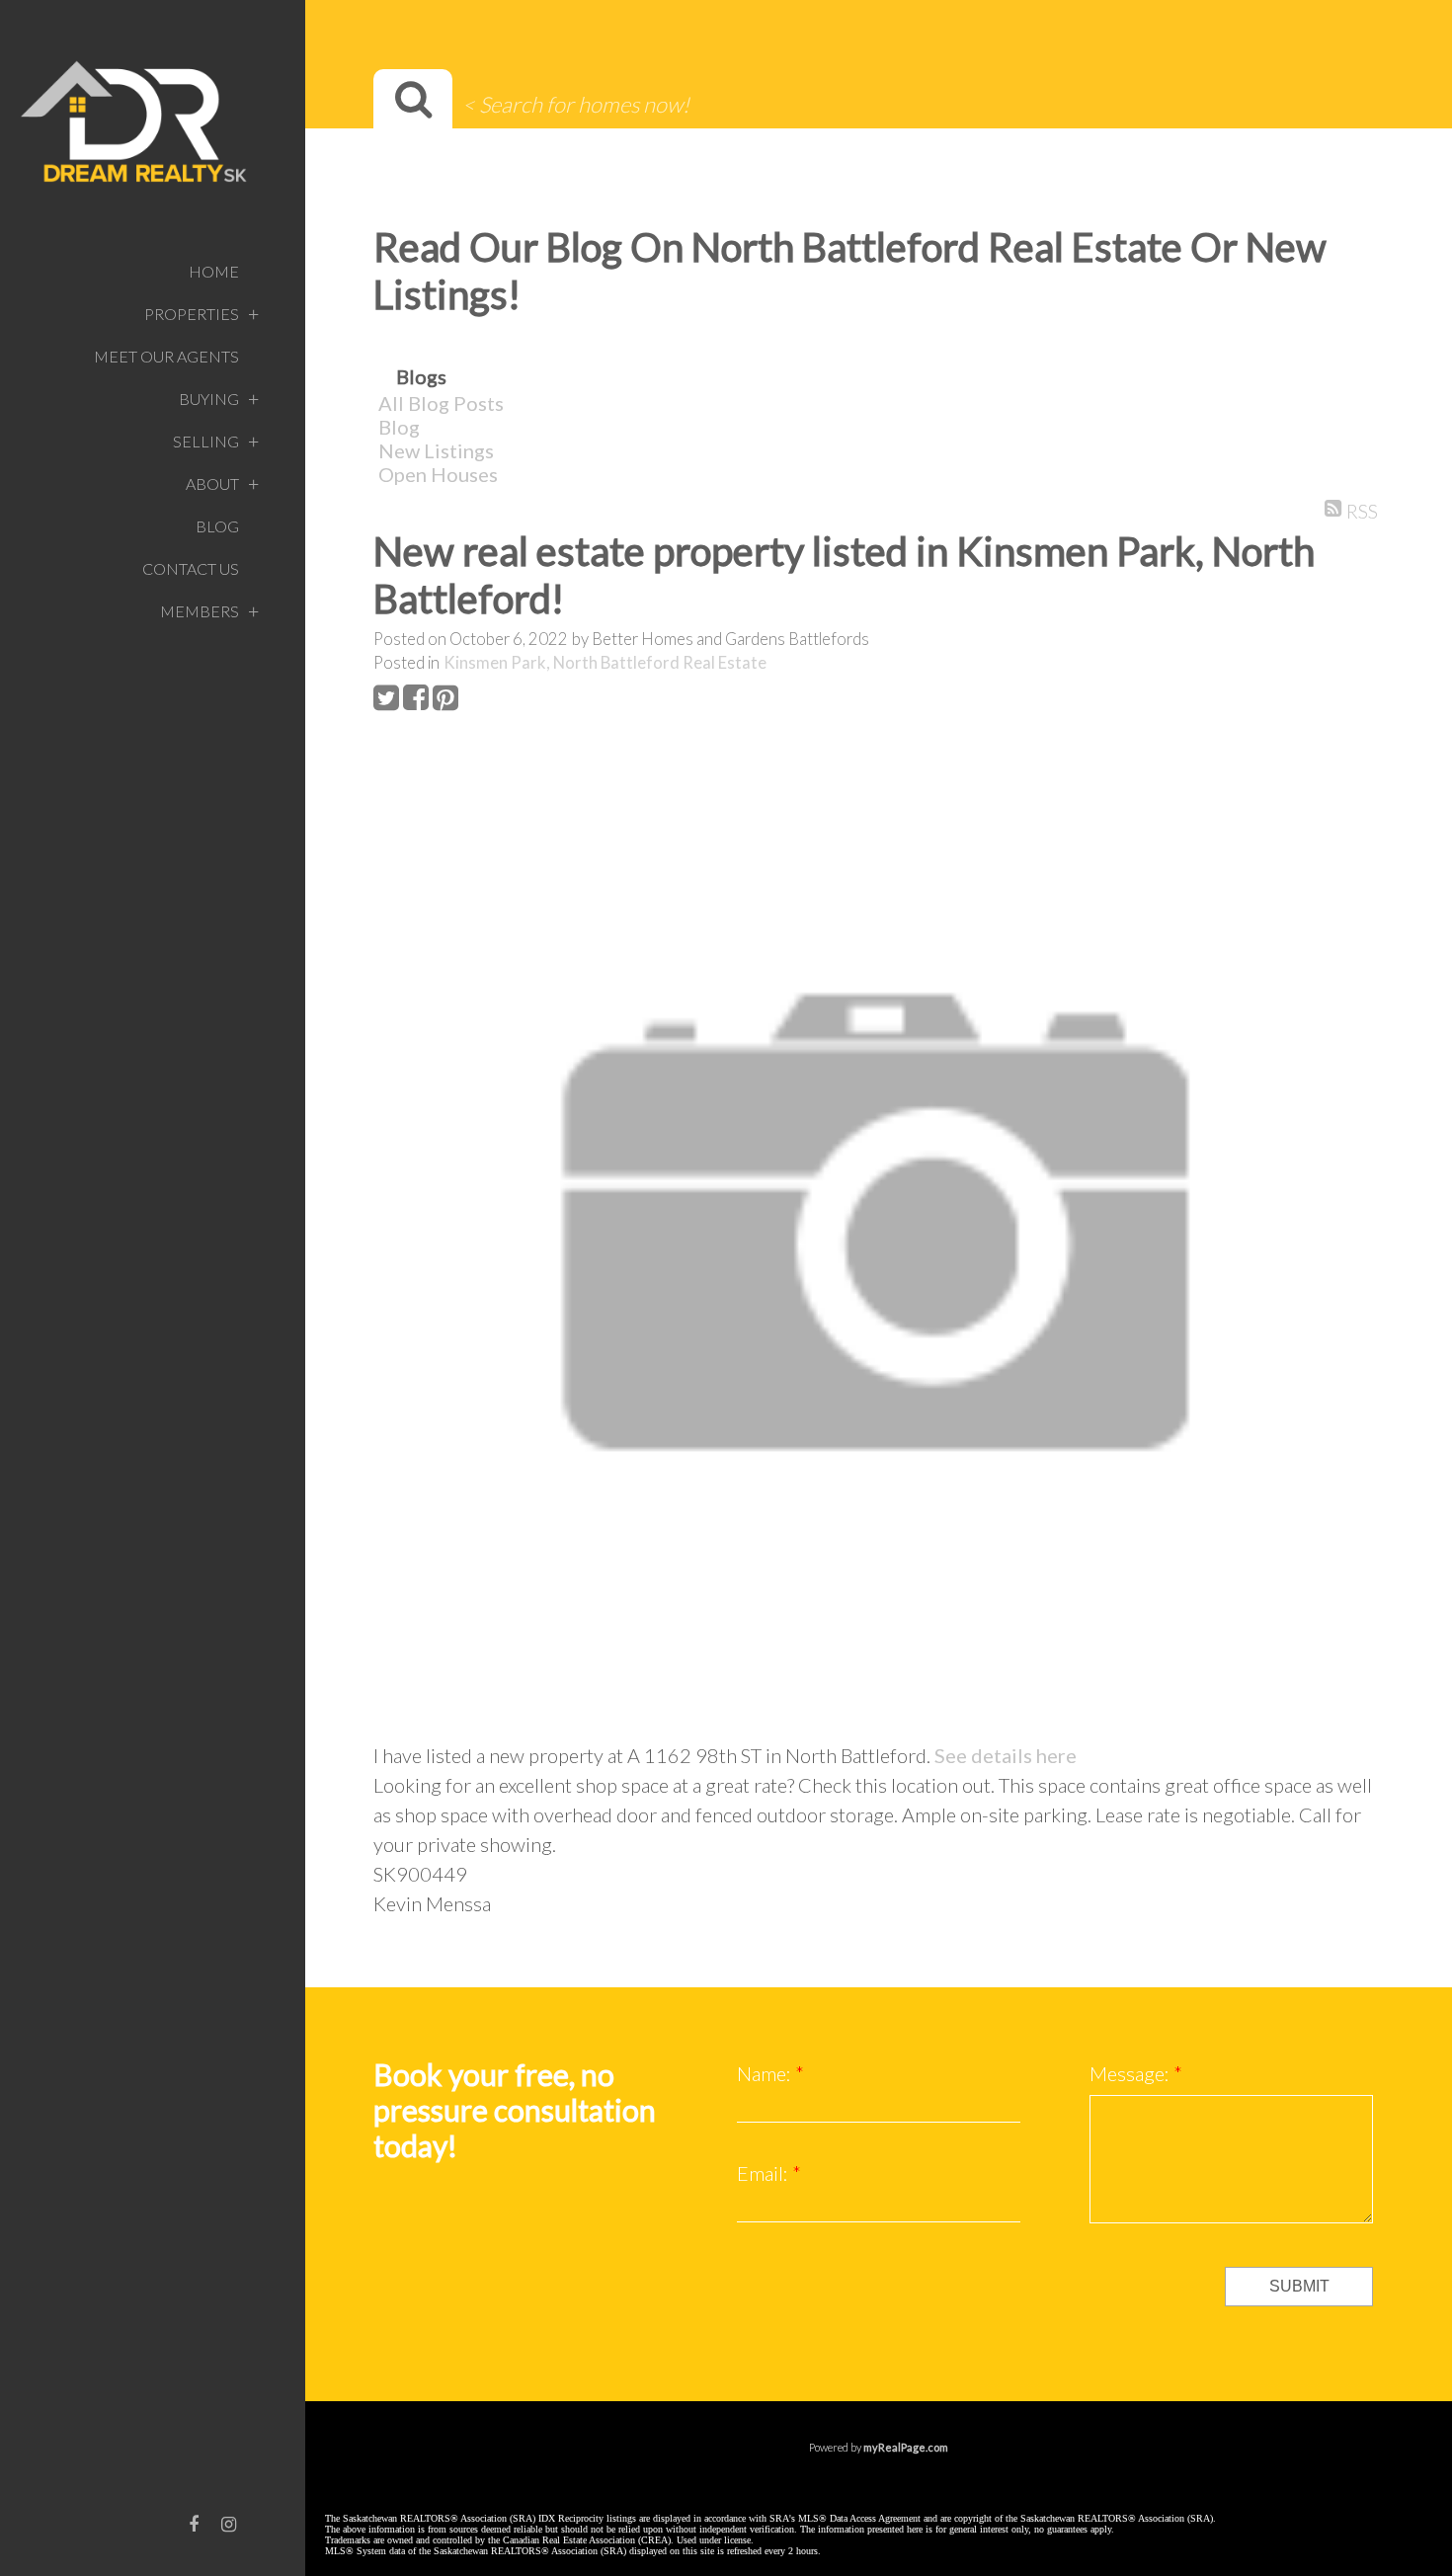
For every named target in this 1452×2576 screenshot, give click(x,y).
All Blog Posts (441, 403)
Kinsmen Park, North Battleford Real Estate (605, 663)
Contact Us (191, 568)
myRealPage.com (906, 2447)
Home (214, 271)
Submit (1299, 2286)
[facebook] (194, 2524)
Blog (217, 526)
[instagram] (229, 2524)
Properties (192, 314)
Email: (765, 2173)
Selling (206, 441)
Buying (209, 399)
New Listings (436, 450)
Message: (1131, 2073)
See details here (1006, 1755)
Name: (766, 2073)
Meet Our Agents (166, 356)
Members (200, 611)
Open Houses (438, 474)
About (212, 483)
